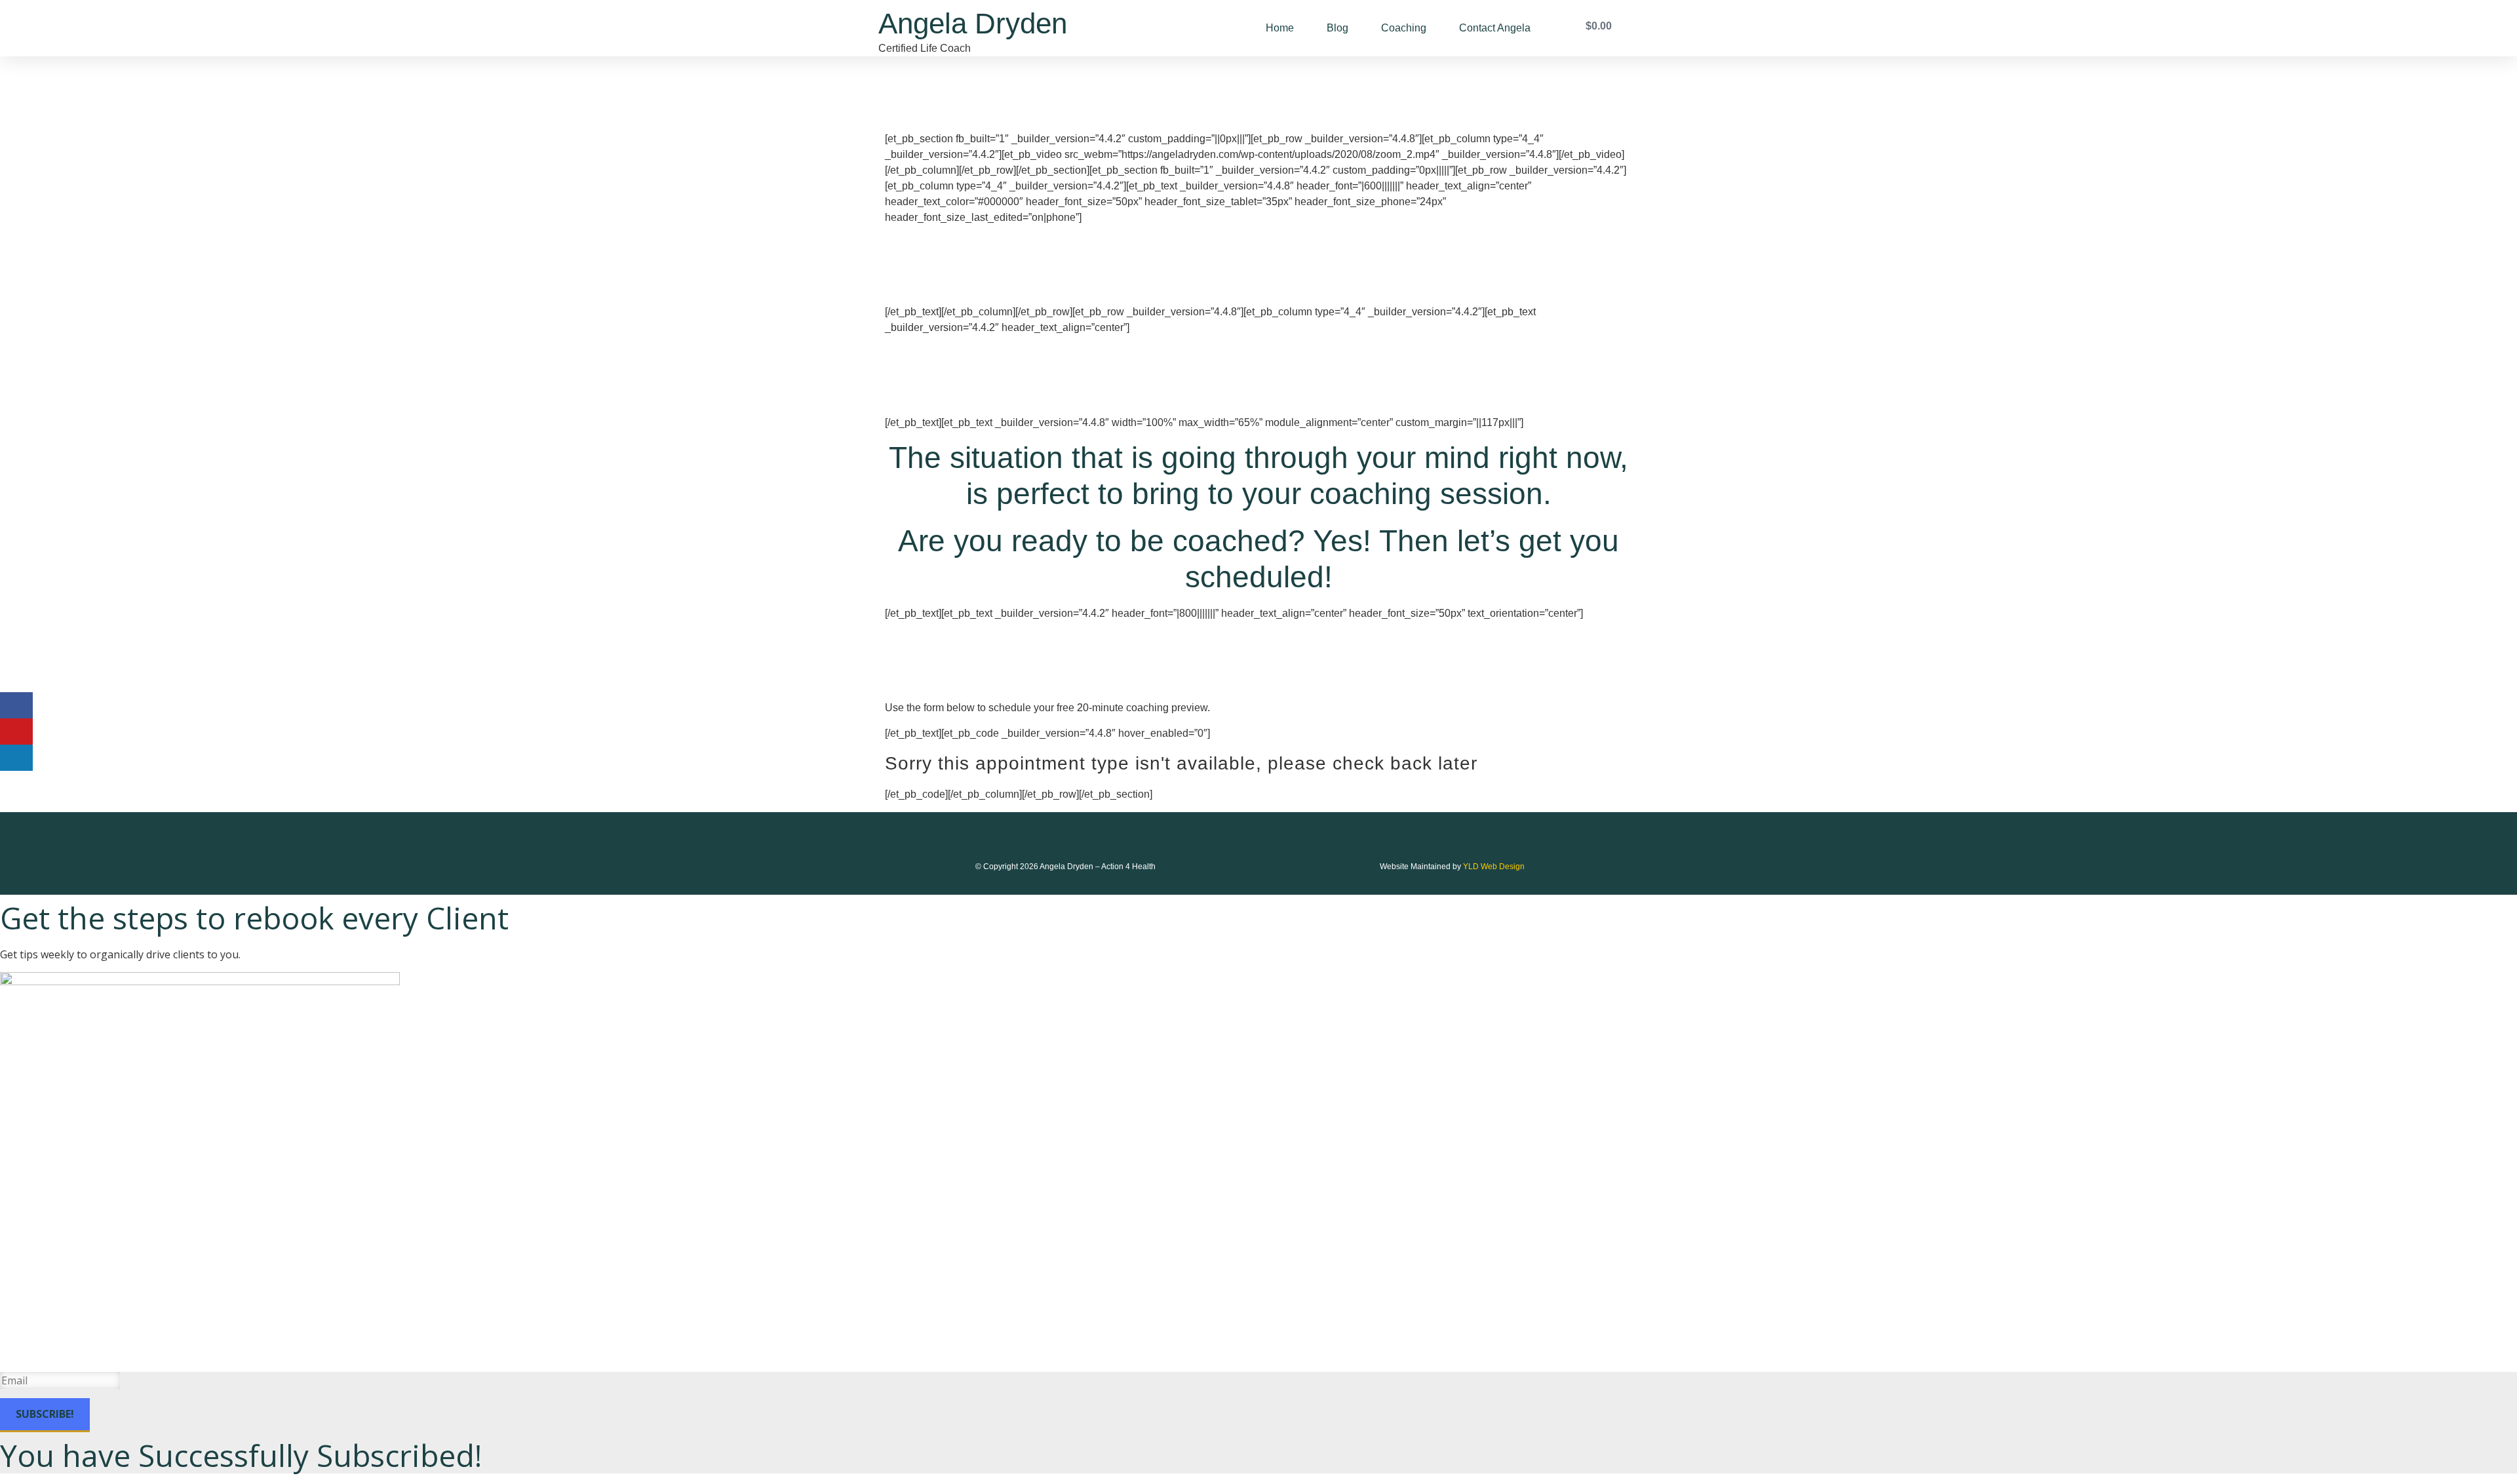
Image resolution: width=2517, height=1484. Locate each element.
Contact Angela (1495, 28)
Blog (1337, 28)
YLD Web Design (1494, 867)
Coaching (1404, 28)
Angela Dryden (973, 23)
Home (1280, 28)
